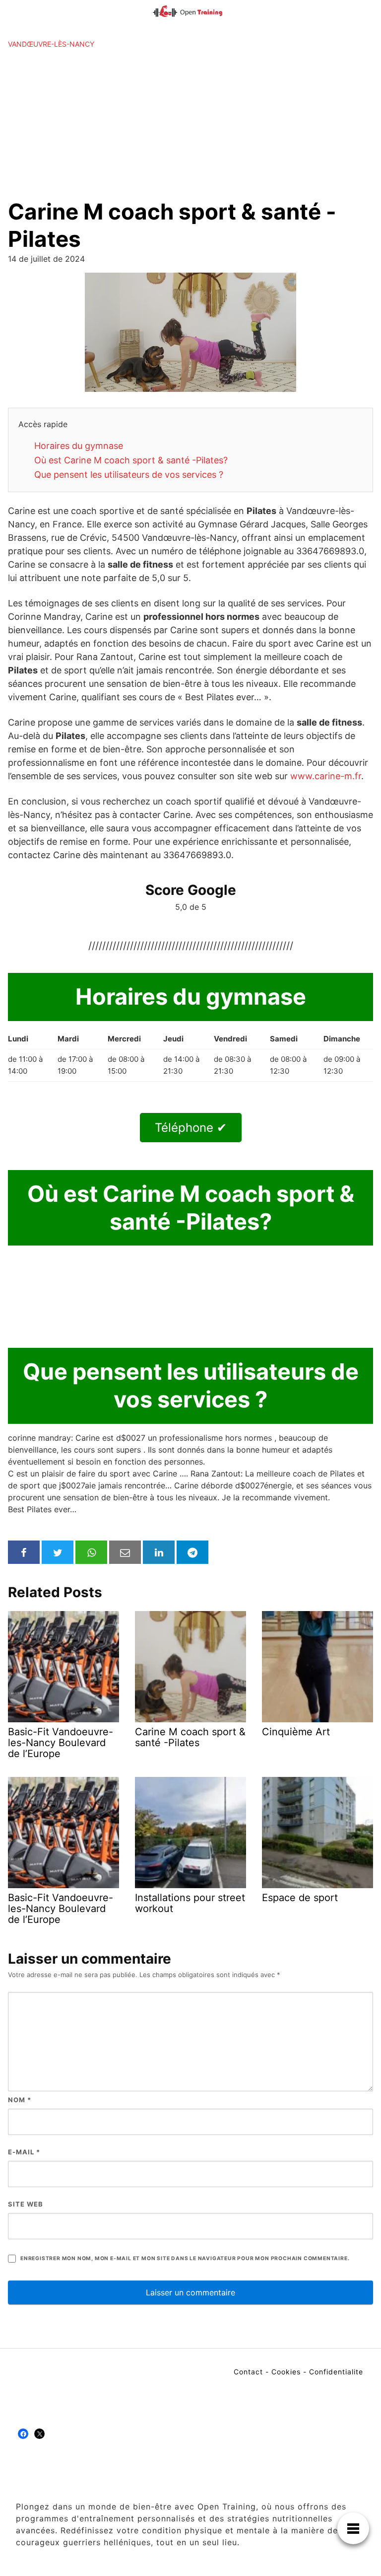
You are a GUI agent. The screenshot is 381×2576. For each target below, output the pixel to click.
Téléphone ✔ (191, 1128)
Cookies (286, 2372)
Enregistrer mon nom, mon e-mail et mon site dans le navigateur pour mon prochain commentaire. (185, 2258)
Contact (248, 2372)
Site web (26, 2204)
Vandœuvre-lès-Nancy (51, 44)
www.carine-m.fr (326, 776)
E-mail (24, 2152)
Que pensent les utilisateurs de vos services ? (129, 475)
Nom (20, 2100)
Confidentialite (336, 2372)
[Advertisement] (190, 124)
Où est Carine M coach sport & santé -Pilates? (131, 460)
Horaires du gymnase (79, 446)
